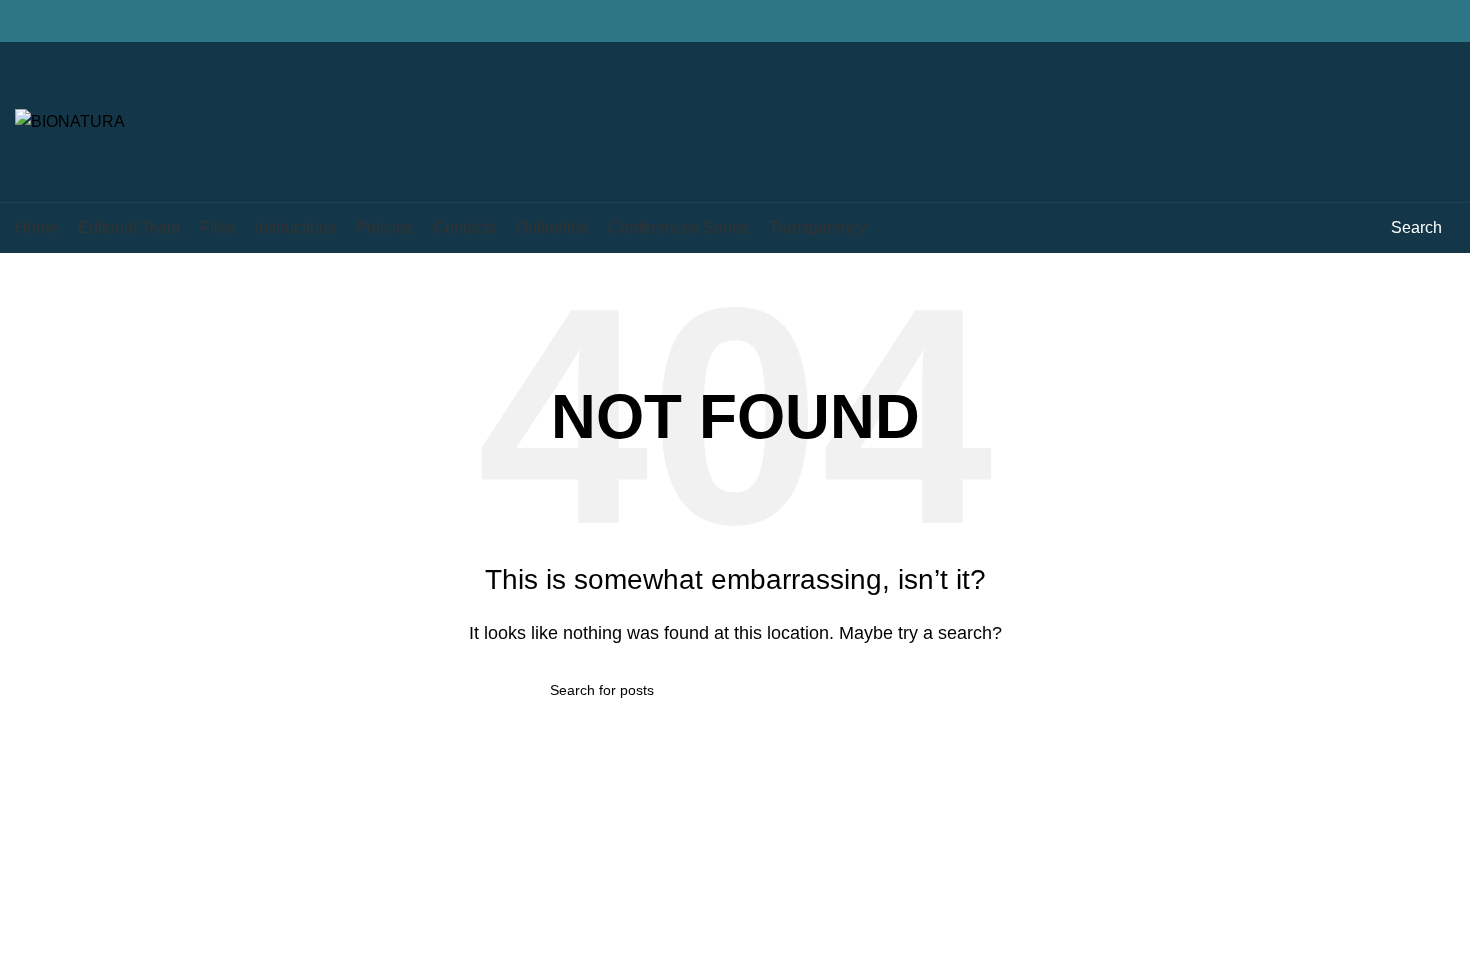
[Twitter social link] (1374, 21)
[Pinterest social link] (1397, 21)
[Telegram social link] (1443, 21)
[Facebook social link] (1351, 21)
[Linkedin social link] (1420, 21)
